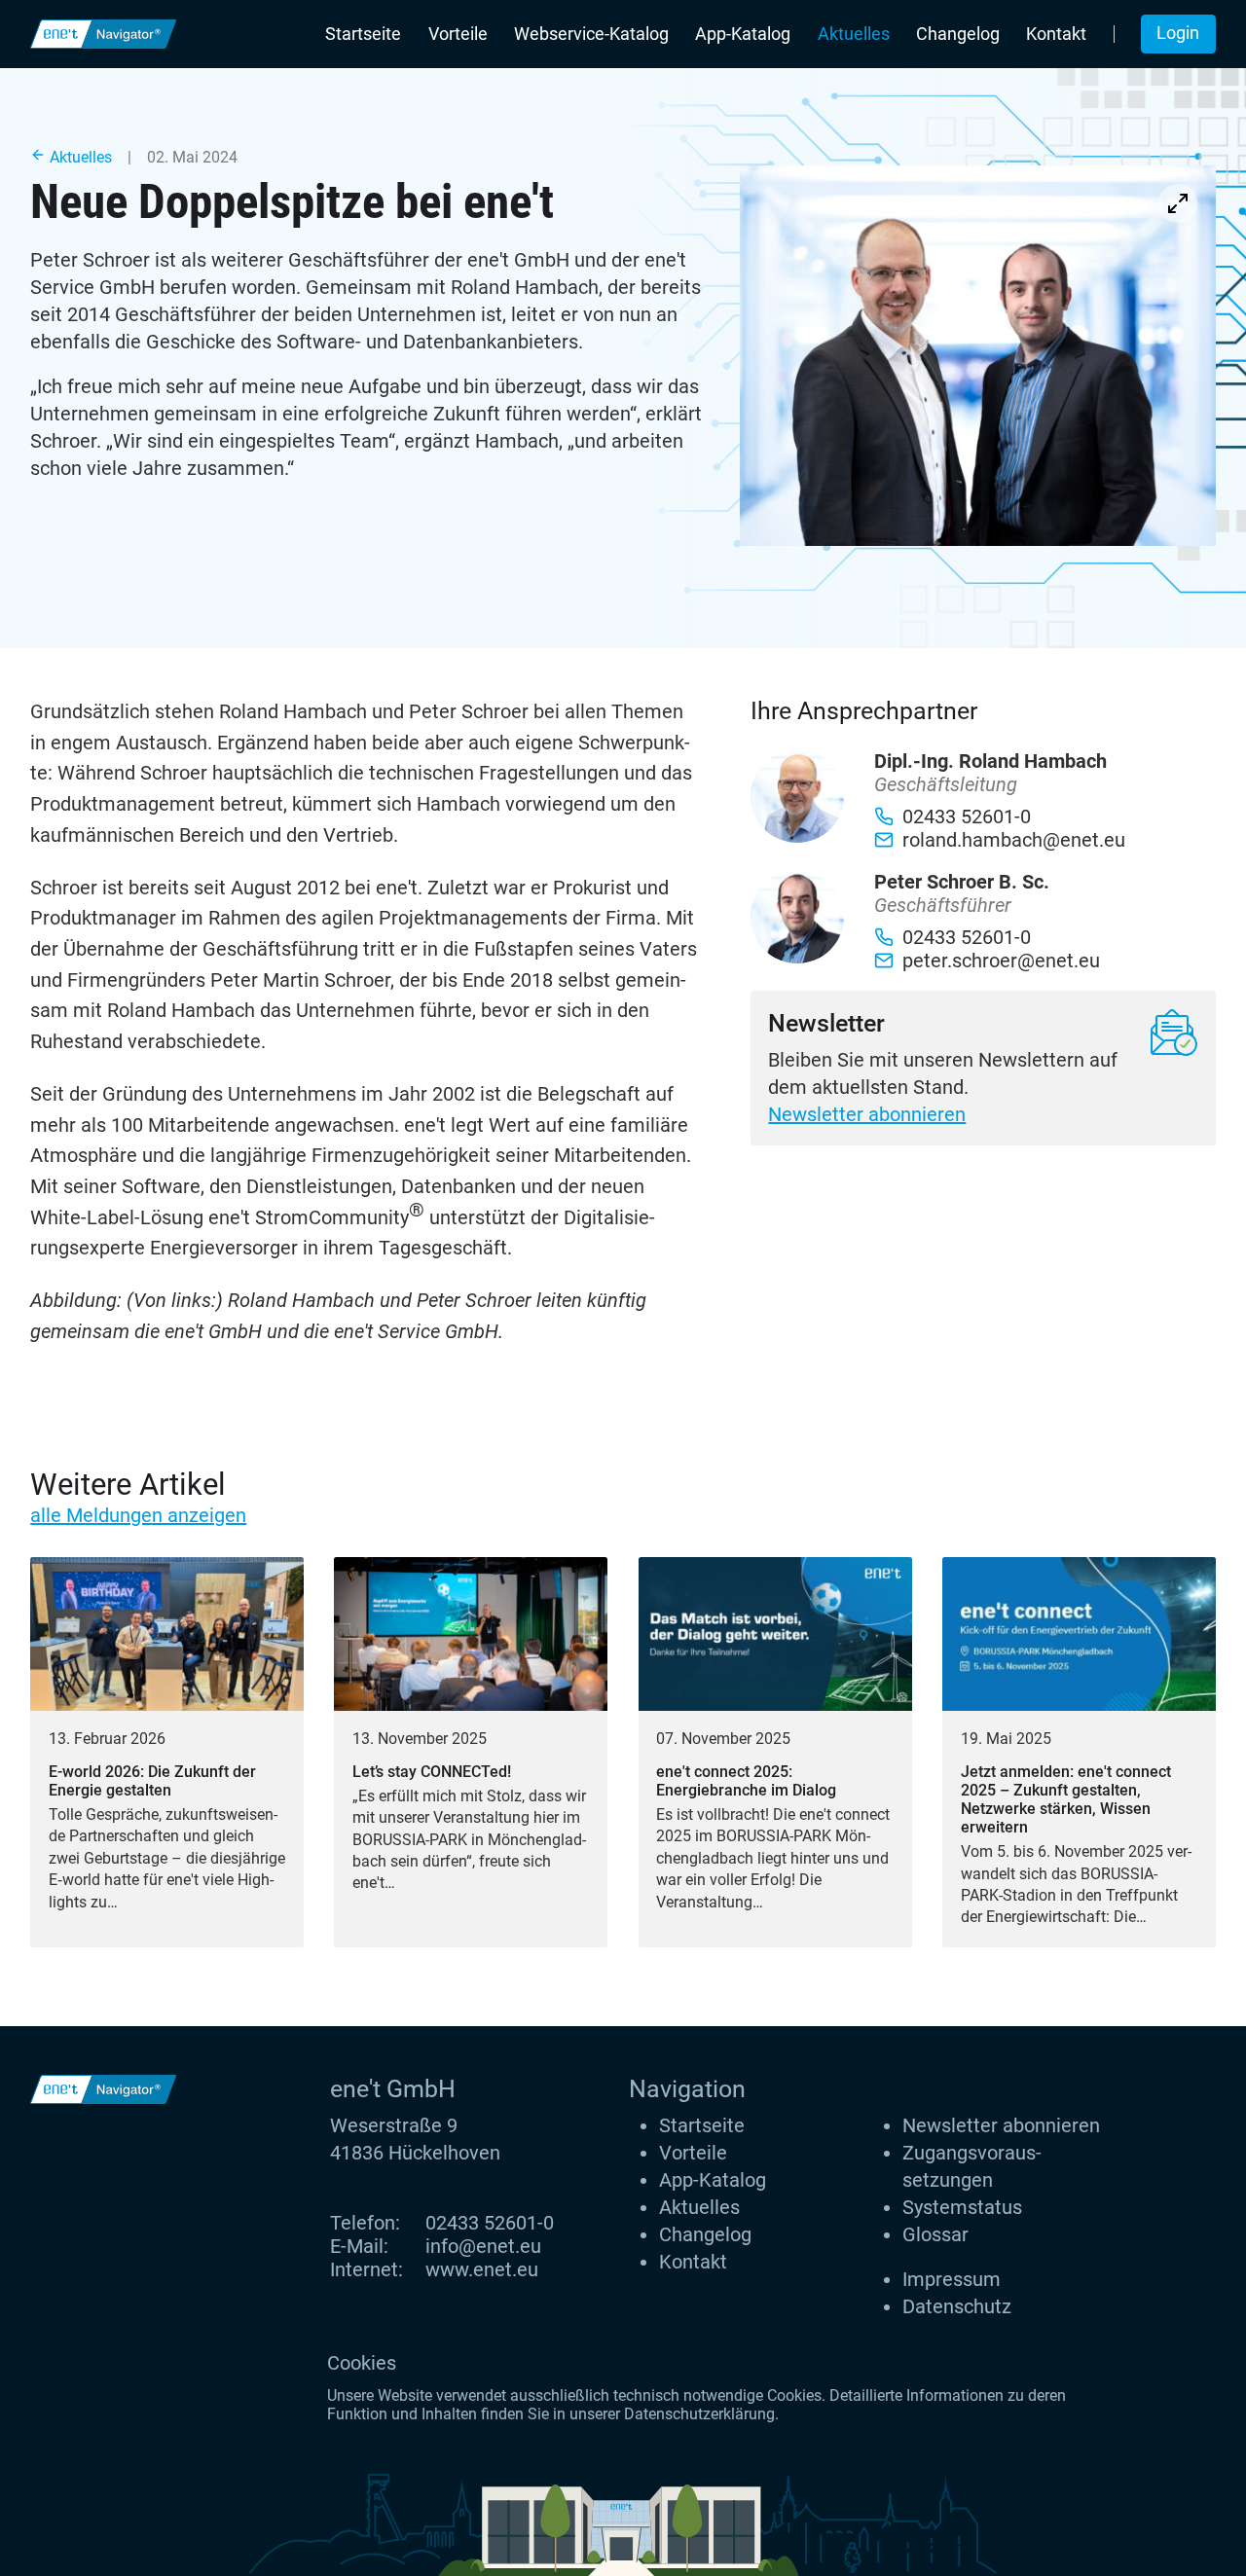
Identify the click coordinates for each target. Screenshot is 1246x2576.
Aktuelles (854, 34)
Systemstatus (962, 2207)
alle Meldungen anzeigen (138, 1515)
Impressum (952, 2279)
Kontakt (1056, 34)
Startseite (363, 34)
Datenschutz (957, 2306)
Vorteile (458, 34)
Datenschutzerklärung (699, 2414)
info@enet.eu (483, 2246)
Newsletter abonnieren (867, 1114)
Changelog (958, 34)
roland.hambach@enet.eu (1014, 840)
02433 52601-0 (490, 2223)
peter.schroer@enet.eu (1001, 961)
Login (1178, 33)
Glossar (935, 2234)
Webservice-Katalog (591, 34)
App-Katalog (743, 34)
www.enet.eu (482, 2269)
